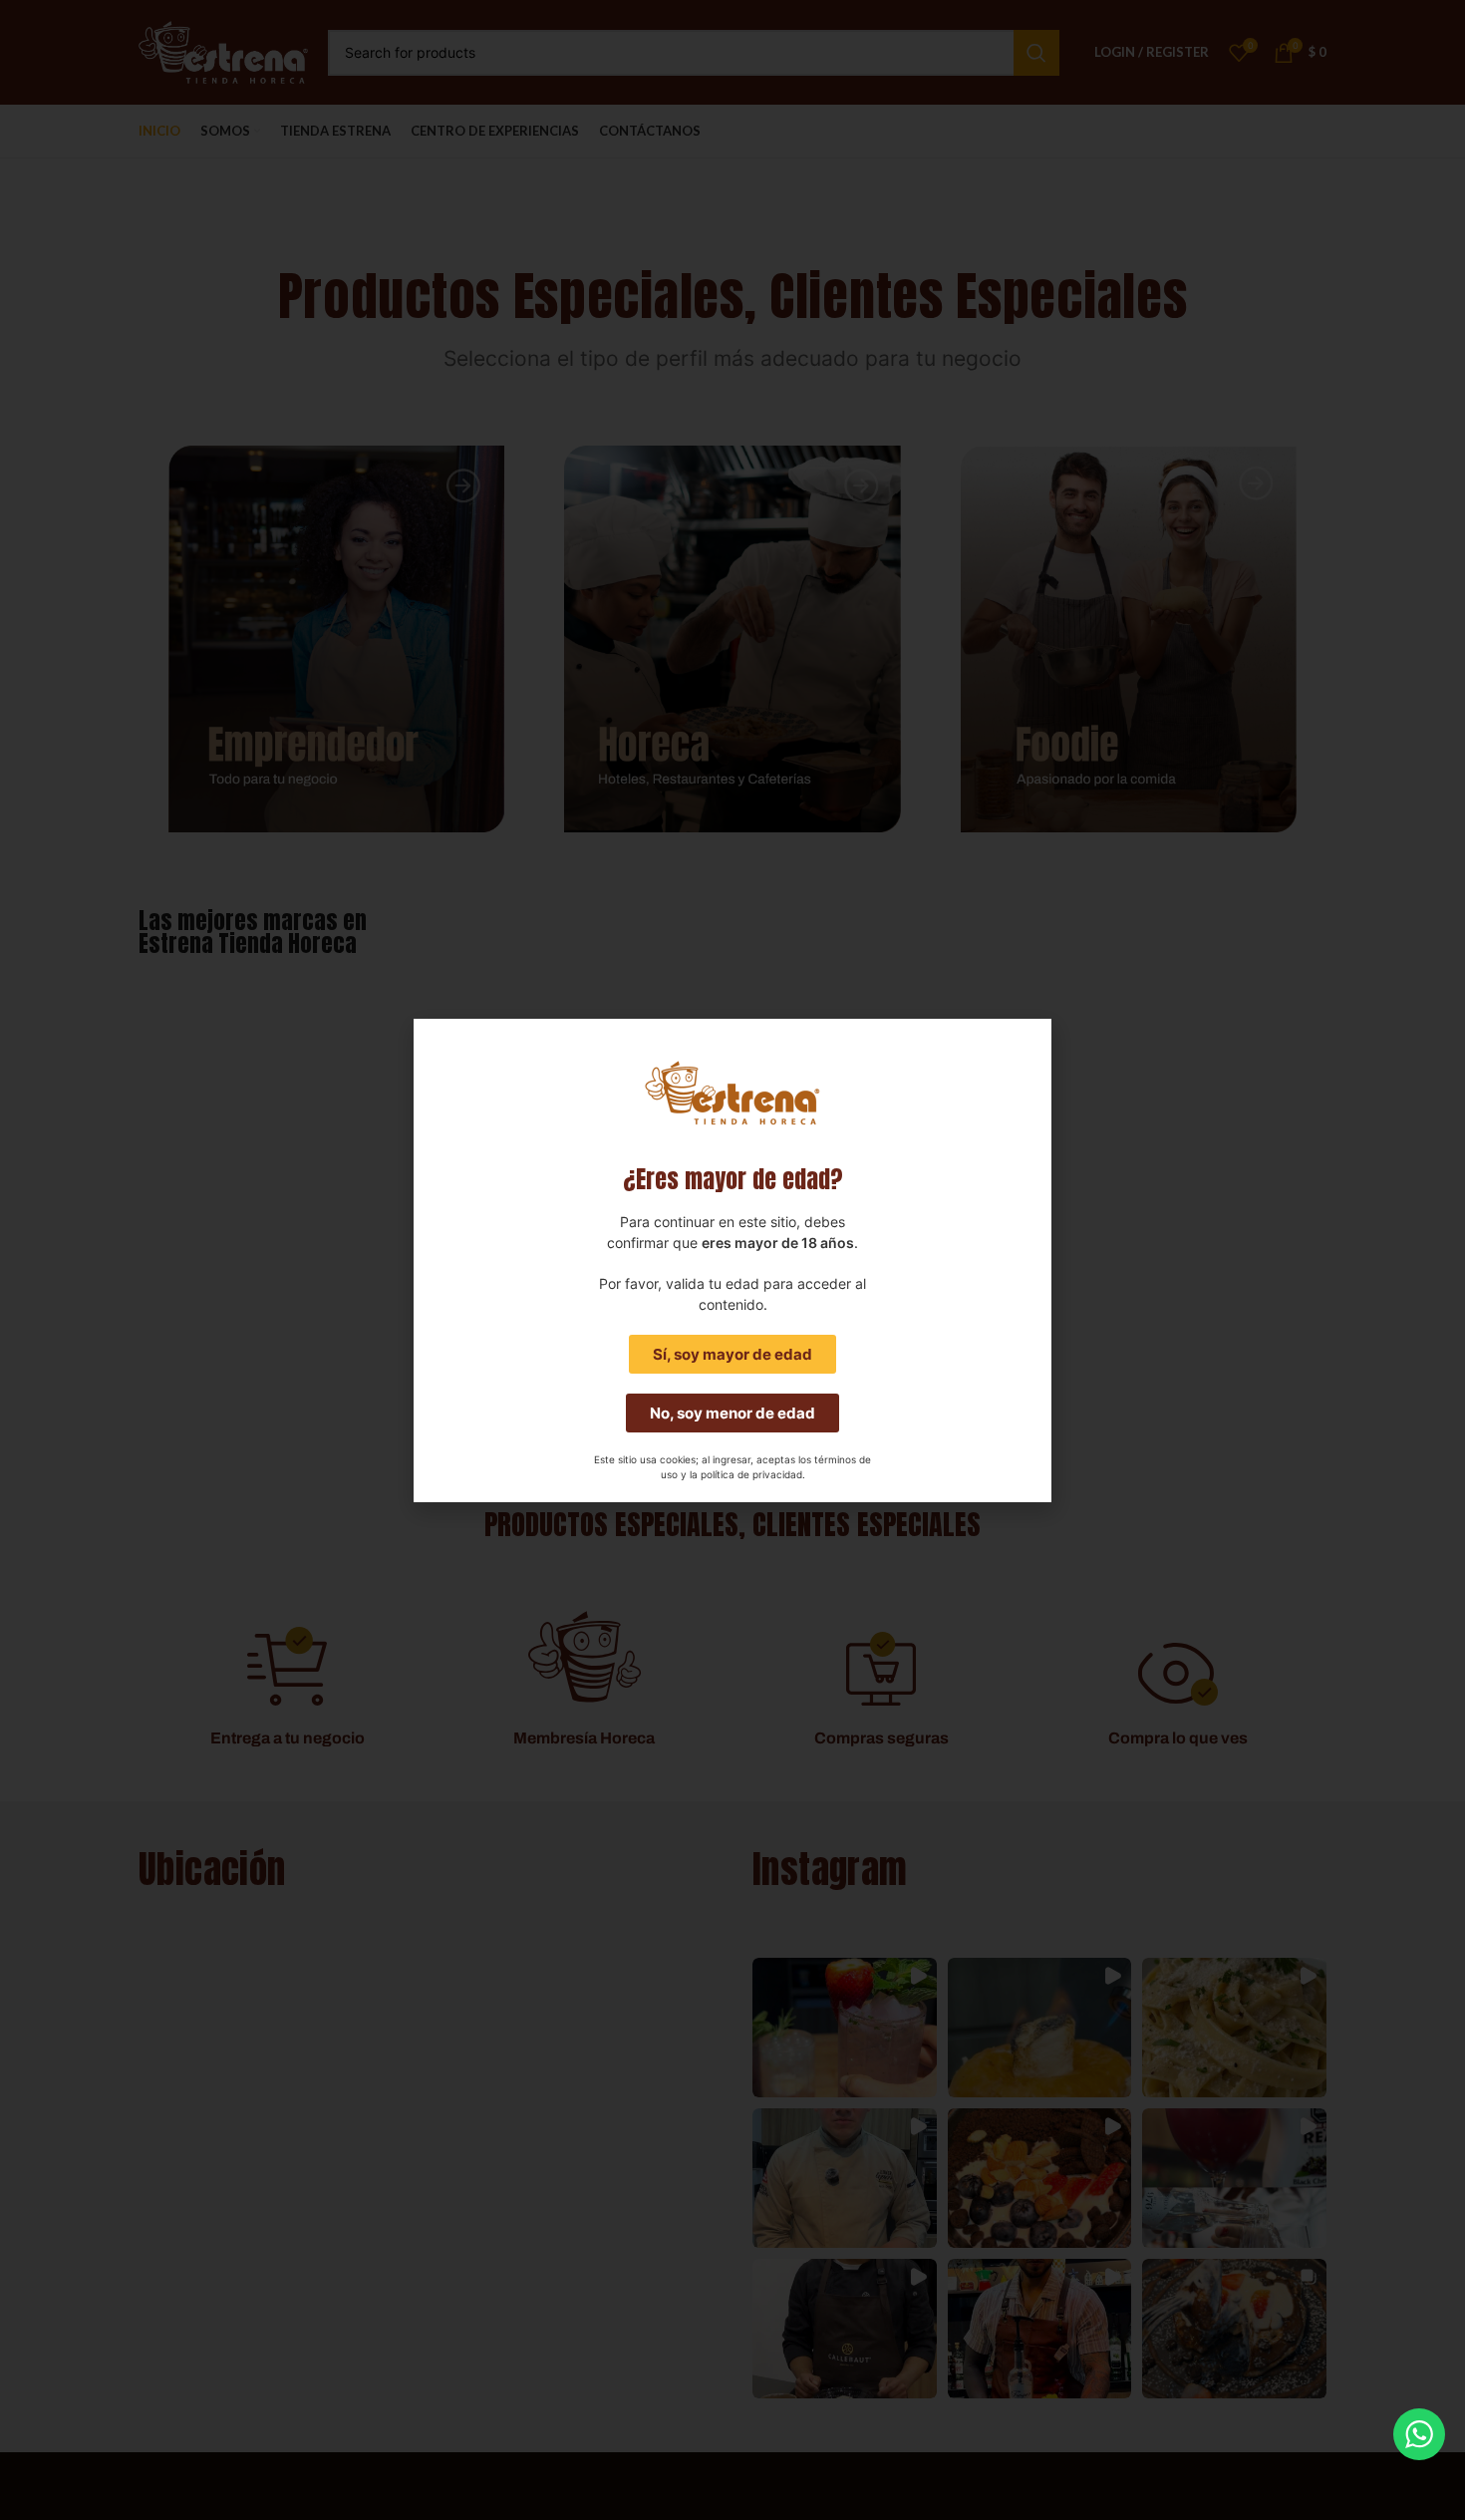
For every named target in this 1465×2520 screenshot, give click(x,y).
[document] (732, 1260)
